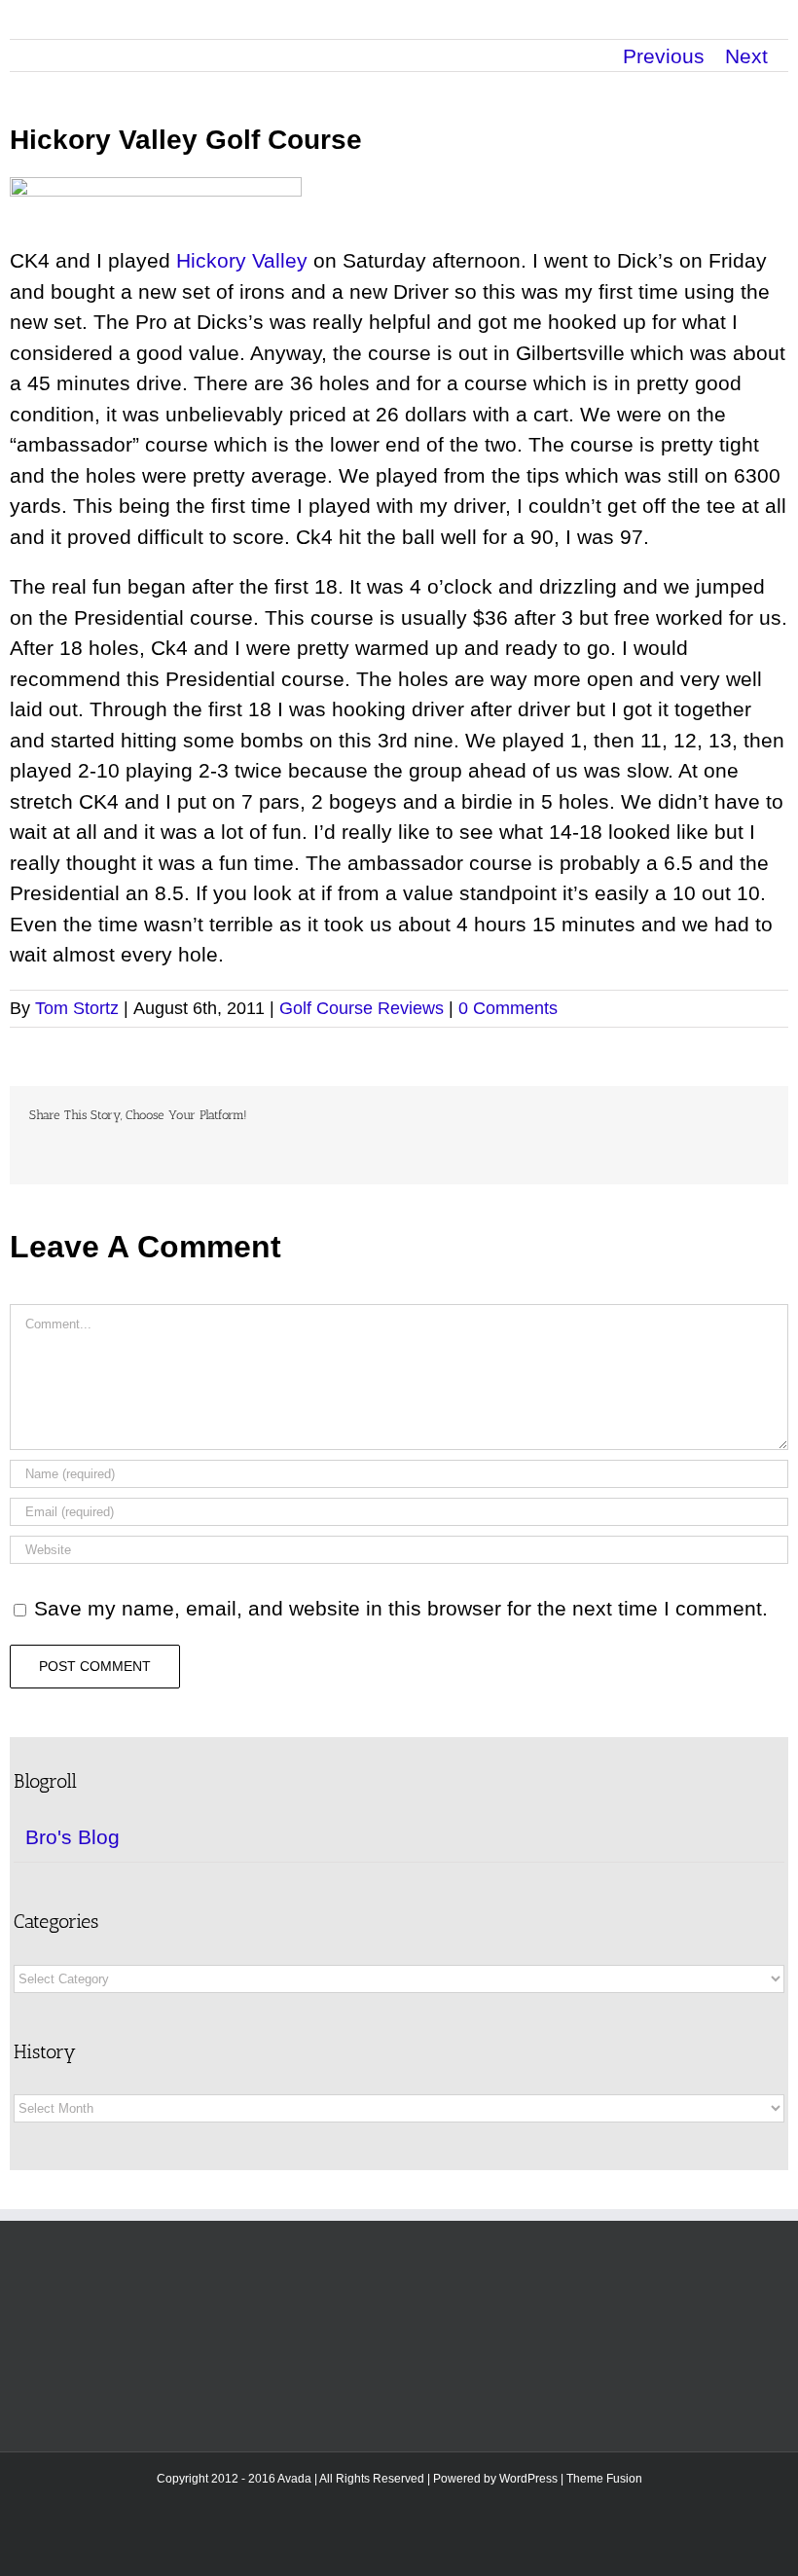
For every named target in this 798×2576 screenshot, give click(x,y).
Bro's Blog (73, 1837)
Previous (664, 56)
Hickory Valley (242, 260)
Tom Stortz (77, 1008)
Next (746, 56)
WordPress (528, 2479)
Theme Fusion (604, 2479)
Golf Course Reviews (362, 1008)
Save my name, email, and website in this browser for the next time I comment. (401, 1608)
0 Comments (508, 1008)
